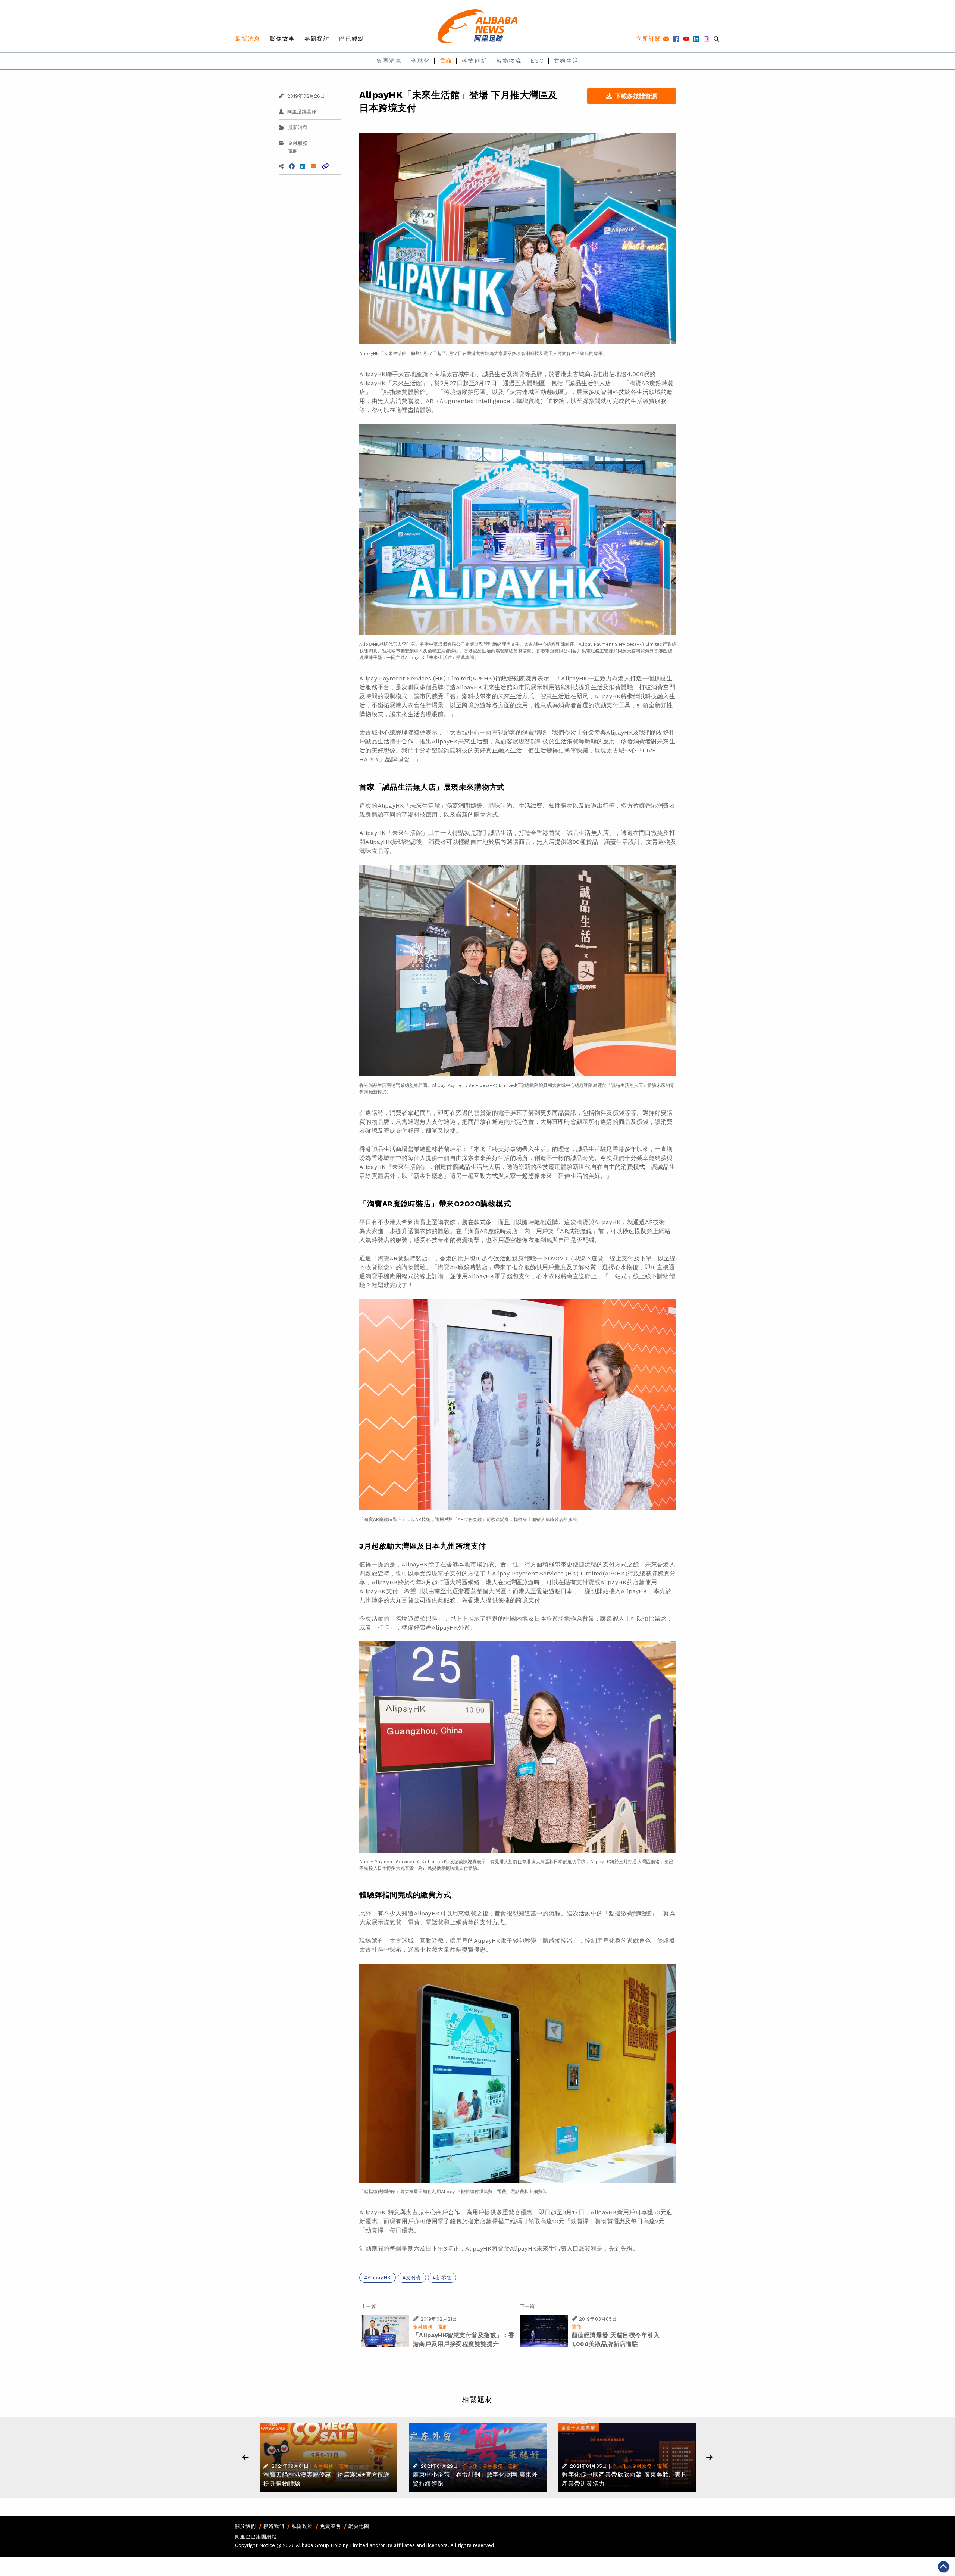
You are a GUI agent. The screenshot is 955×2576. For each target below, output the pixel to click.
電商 (446, 61)
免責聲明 (331, 2526)
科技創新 (474, 61)
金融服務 (298, 143)
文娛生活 (566, 61)
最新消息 (248, 39)
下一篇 (527, 2306)
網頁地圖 (359, 2526)
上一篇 (368, 2306)
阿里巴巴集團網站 (256, 2537)
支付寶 (414, 2278)
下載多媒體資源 (636, 96)
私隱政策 (302, 2526)
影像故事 (282, 39)
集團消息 (389, 61)
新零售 (444, 2278)
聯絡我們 (274, 2526)
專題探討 (317, 39)
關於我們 (245, 2526)
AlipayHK (379, 2278)
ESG (538, 61)
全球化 (421, 61)
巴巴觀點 (352, 39)
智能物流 (509, 61)
